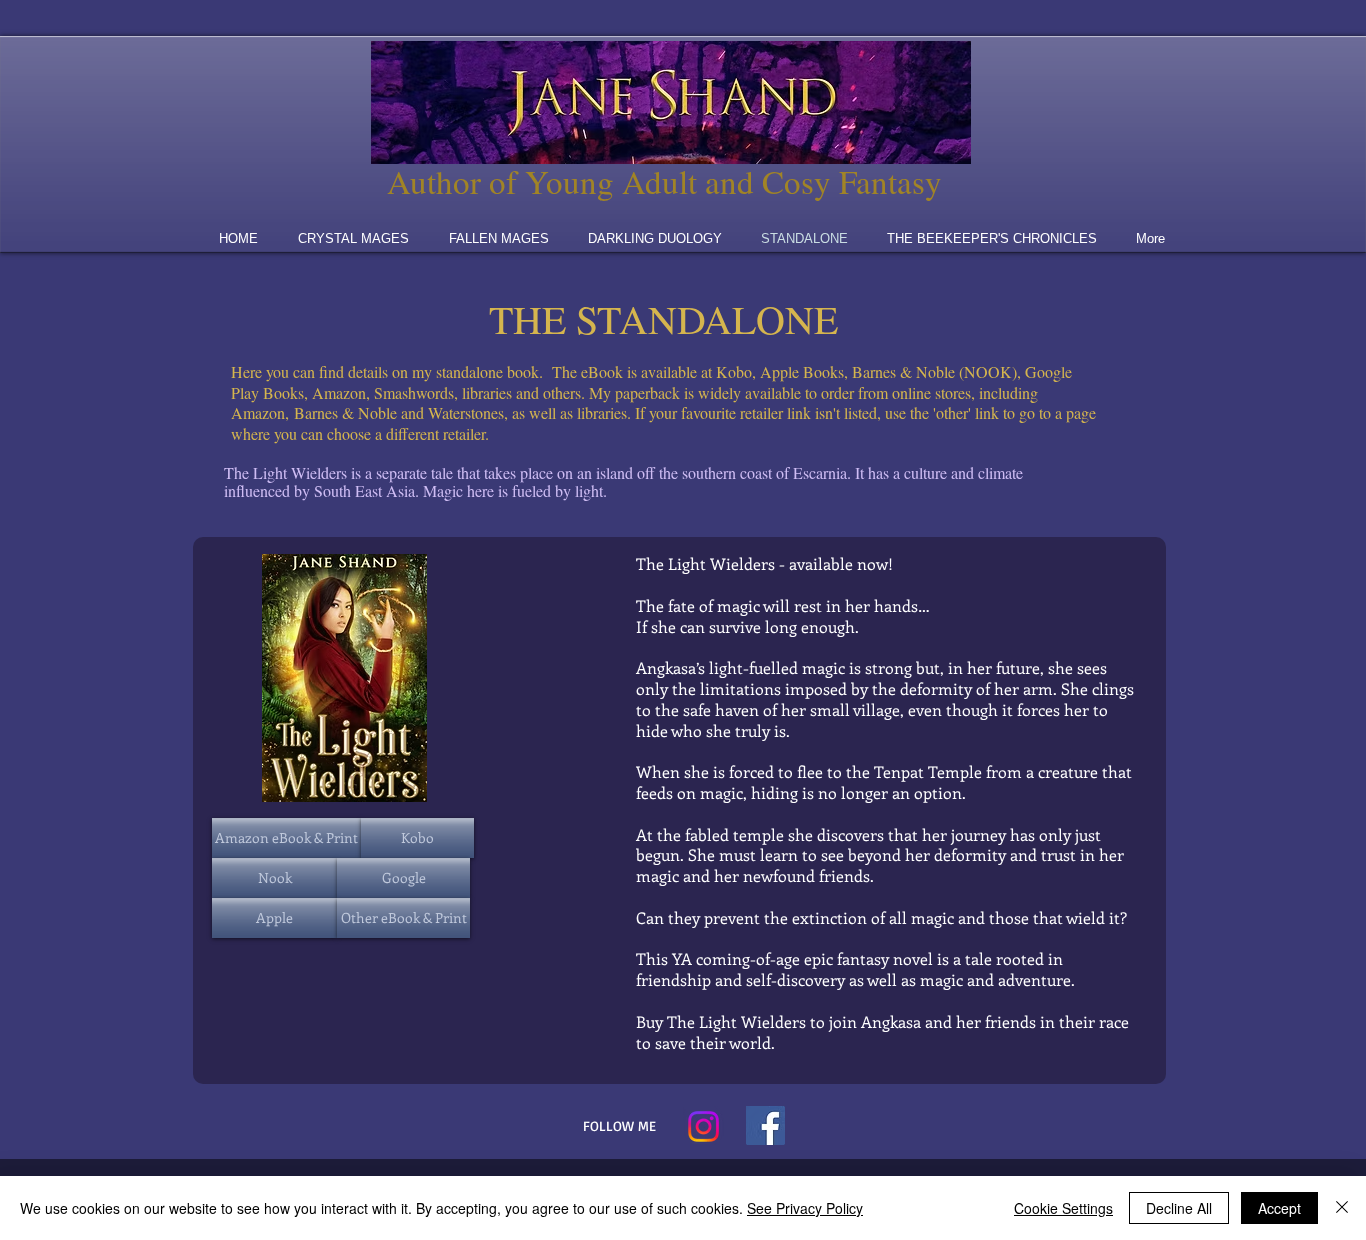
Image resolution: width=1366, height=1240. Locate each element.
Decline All (1179, 1208)
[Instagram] (703, 1126)
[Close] (1342, 1208)
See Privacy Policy (805, 1208)
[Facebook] (765, 1125)
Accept (1279, 1208)
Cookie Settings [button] (1063, 1208)
